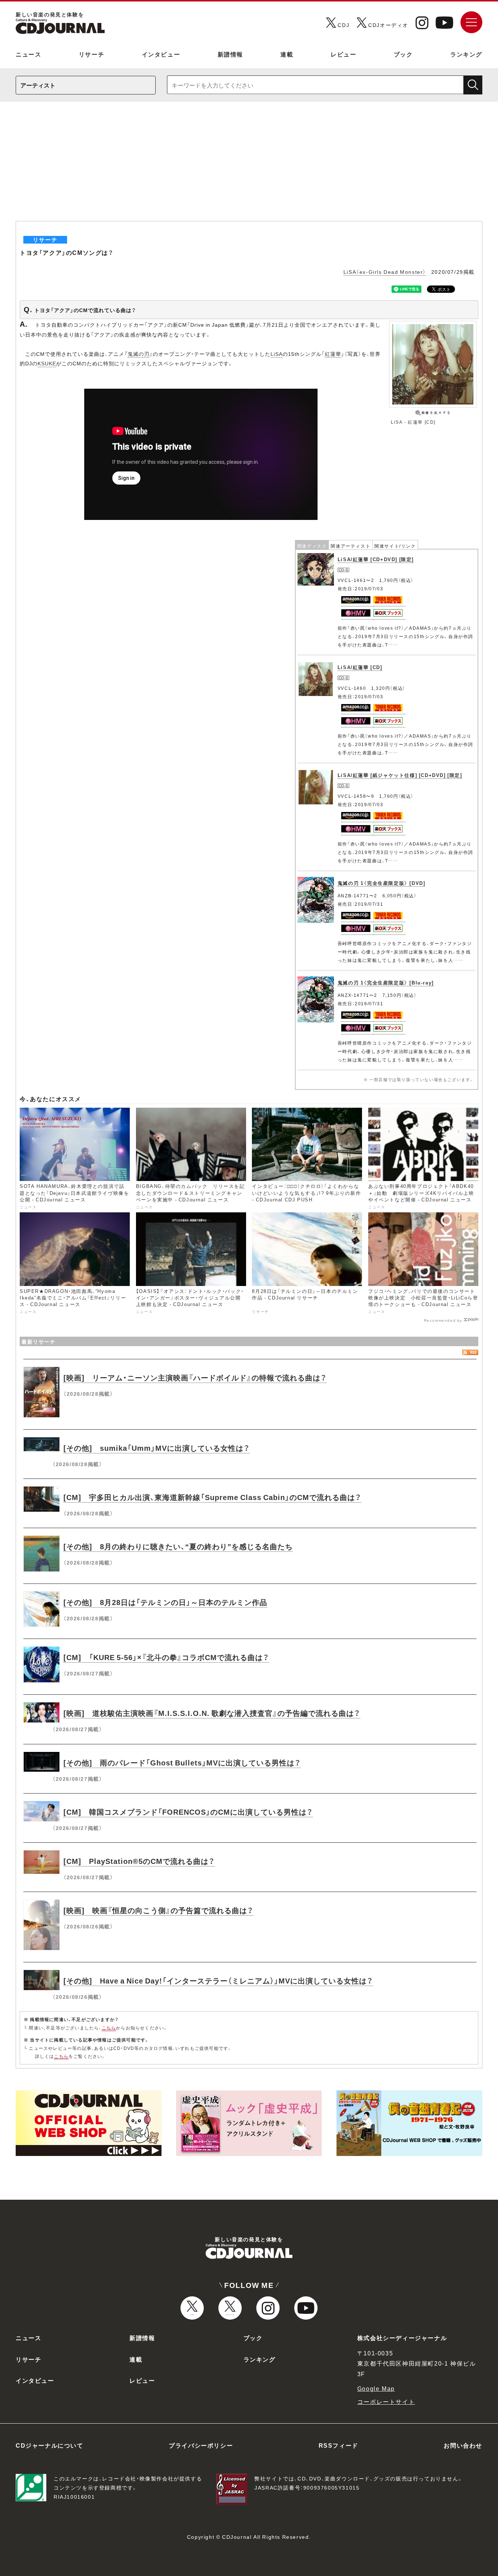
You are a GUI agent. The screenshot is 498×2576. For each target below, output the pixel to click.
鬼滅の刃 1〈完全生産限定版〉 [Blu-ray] (386, 982)
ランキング (466, 54)
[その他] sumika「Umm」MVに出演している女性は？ (157, 1448)
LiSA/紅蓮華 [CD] (360, 667)
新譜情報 (230, 54)
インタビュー (161, 54)
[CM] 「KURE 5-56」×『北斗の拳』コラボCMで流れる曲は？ (166, 1657)
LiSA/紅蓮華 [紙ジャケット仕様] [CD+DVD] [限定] (400, 775)
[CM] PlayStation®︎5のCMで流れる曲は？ (139, 1861)
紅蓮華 (333, 354)
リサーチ (92, 54)
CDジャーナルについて (50, 2445)
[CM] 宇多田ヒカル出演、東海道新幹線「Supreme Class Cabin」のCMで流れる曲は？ (212, 1497)
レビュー (343, 54)
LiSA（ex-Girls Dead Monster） (385, 272)
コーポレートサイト (386, 2401)
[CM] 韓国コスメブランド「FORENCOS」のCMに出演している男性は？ (188, 1812)
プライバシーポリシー (201, 2445)
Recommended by (443, 1320)
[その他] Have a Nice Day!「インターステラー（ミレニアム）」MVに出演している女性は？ (218, 1980)
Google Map (376, 2388)
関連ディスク (312, 546)
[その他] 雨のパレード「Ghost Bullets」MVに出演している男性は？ (182, 1762)
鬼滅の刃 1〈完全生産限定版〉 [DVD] (382, 883)
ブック (403, 54)
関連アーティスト (351, 546)
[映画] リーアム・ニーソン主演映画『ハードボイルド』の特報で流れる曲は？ (195, 1377)
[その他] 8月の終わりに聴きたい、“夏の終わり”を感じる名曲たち (178, 1546)
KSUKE (47, 363)
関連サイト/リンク (395, 546)
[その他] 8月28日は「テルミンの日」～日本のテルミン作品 (165, 1602)
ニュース (28, 54)
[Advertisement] (249, 166)
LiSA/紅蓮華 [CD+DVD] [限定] (376, 559)
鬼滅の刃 (139, 354)
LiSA (277, 354)
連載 (287, 54)
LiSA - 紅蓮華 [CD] (413, 422)
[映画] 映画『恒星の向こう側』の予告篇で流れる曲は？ (158, 1910)
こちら (109, 2028)
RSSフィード (339, 2445)
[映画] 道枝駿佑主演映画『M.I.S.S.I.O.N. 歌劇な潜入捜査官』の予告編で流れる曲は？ (212, 1713)
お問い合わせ (463, 2445)
